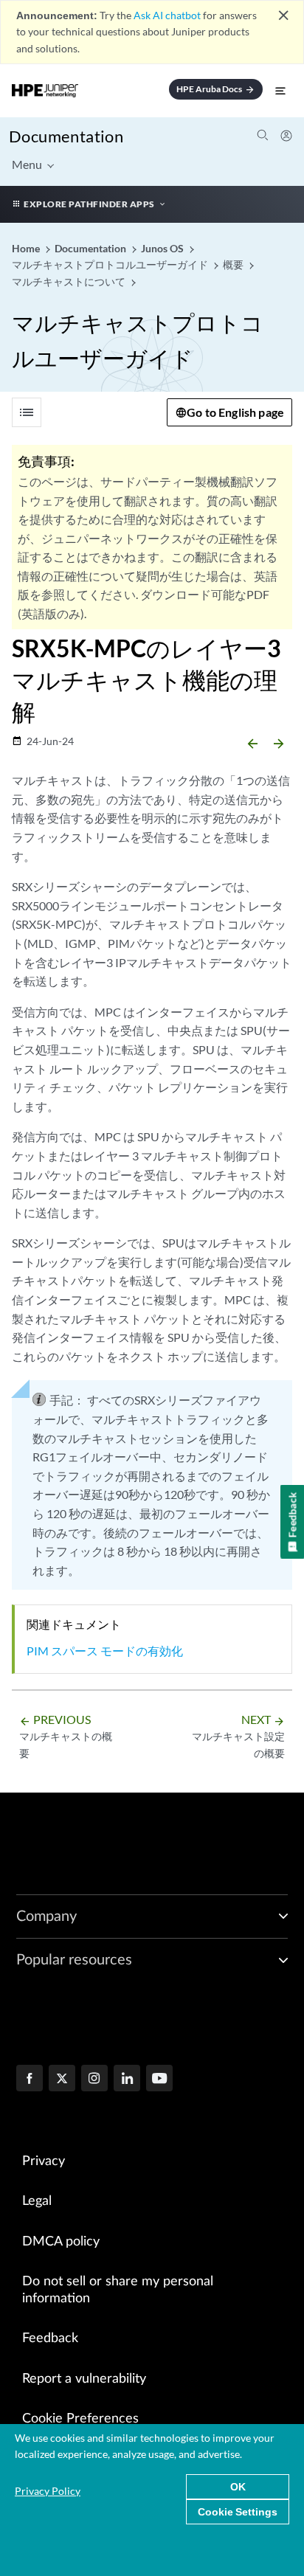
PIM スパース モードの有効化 (105, 1651)
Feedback (50, 2338)
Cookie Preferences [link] (80, 2419)
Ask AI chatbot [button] (167, 15)
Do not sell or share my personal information (118, 2290)
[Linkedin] (127, 2080)
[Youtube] (159, 2080)
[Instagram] (94, 2080)
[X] (62, 2080)
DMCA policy (61, 2242)
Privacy (44, 2161)
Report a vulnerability (84, 2379)
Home (27, 248)
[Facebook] (30, 2080)
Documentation (66, 136)
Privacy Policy (48, 2491)
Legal (37, 2201)
